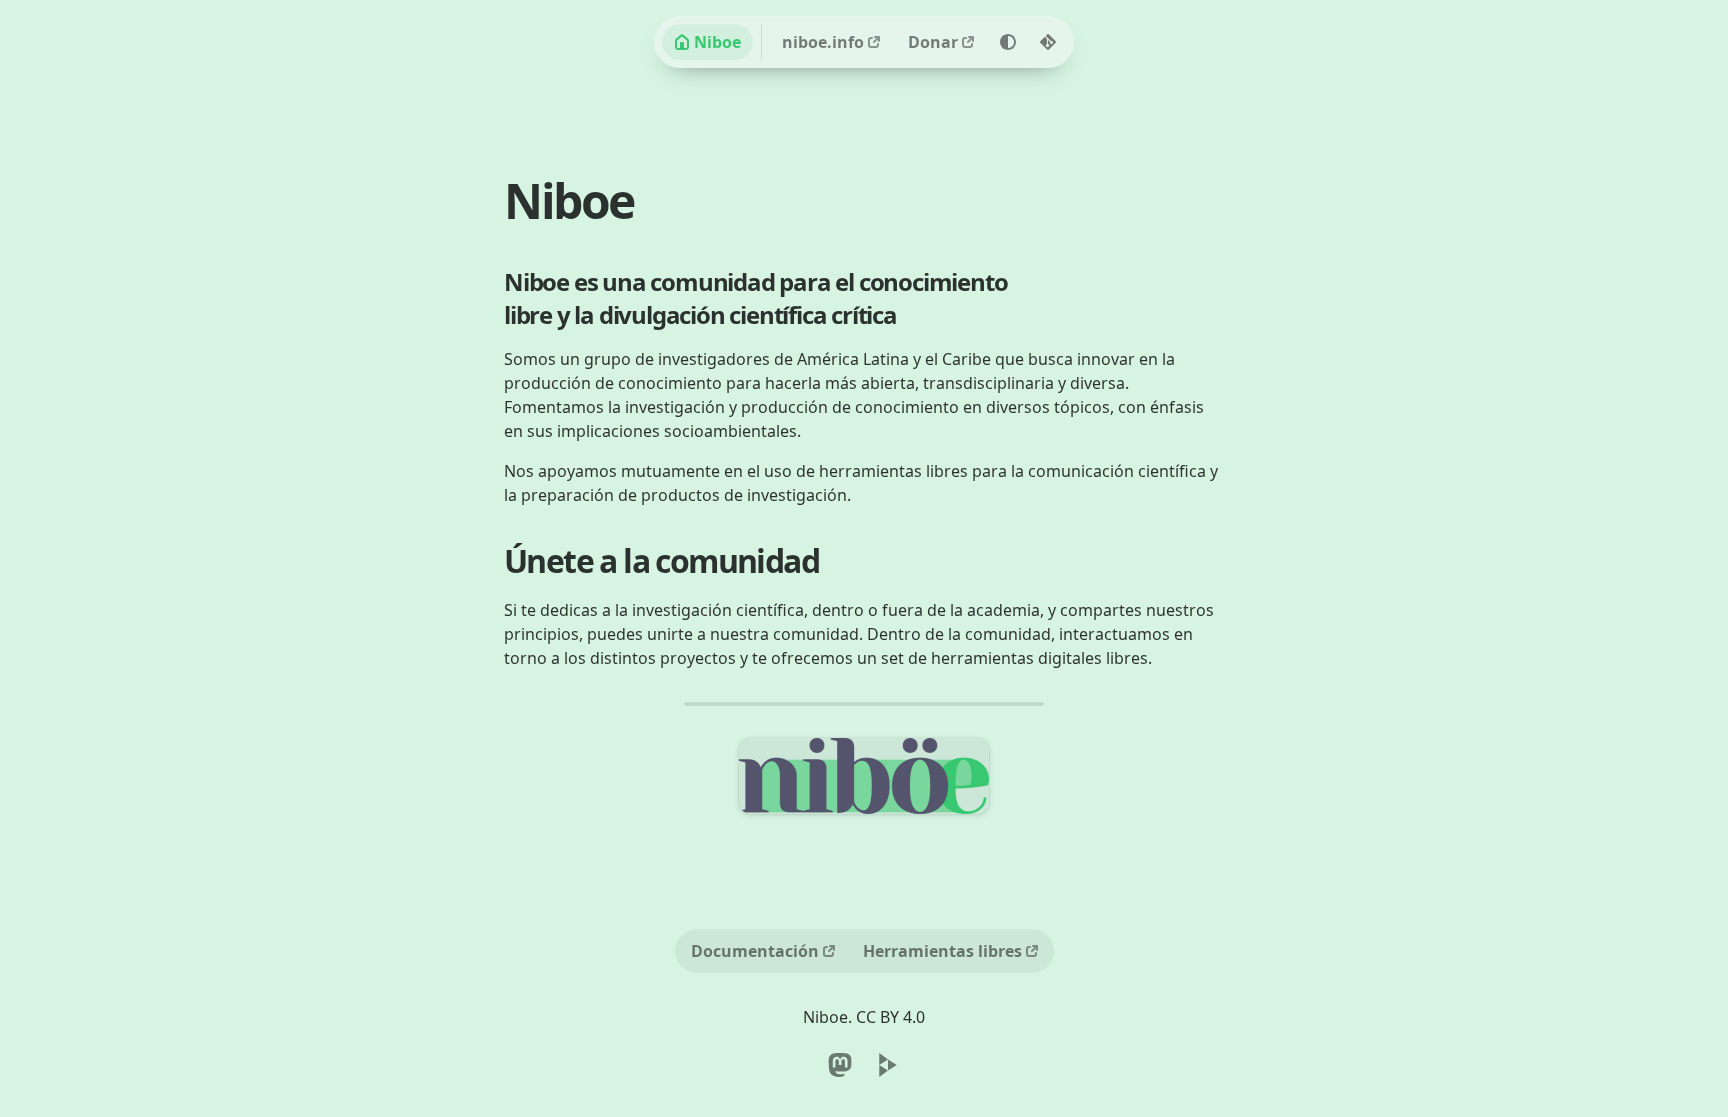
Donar (933, 42)
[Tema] (1008, 42)
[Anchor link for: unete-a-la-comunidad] (803, 553)
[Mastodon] (840, 1065)
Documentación (755, 951)
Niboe (717, 42)
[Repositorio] (1048, 42)
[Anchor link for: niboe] (610, 189)
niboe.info (823, 42)
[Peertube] (888, 1065)
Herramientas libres (942, 951)
